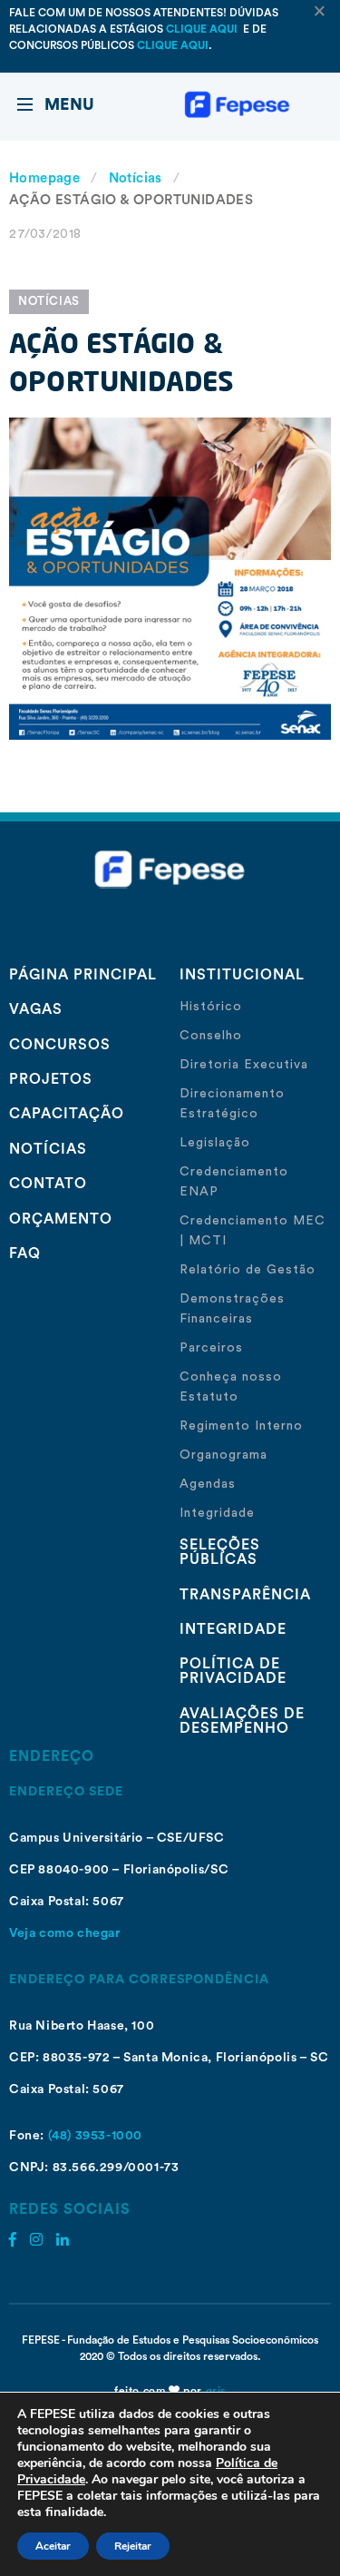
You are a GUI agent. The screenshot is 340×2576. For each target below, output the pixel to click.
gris (216, 2391)
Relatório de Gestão (248, 1270)
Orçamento (61, 1219)
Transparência (245, 1595)
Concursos (60, 1045)
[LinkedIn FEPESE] (63, 2240)
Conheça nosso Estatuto (231, 1387)
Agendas (208, 1484)
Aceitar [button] (53, 2546)
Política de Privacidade (233, 1671)
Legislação (215, 1143)
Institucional (242, 975)
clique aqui (203, 29)
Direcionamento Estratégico (232, 1104)
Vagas (36, 1009)
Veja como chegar (65, 1933)
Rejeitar (133, 2546)
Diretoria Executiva (244, 1065)
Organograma (223, 1455)
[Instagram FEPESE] (36, 2240)
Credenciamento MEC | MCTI (253, 1231)
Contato (48, 1184)
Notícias (136, 178)
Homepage (44, 178)
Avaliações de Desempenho (242, 1721)
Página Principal (83, 975)
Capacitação (67, 1114)
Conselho (211, 1036)
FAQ (25, 1254)
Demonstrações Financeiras (232, 1309)
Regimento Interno (241, 1426)
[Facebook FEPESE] (13, 2240)
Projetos (51, 1079)
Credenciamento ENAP (234, 1182)
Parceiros (211, 1348)
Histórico (211, 1007)
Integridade (217, 1513)
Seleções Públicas (220, 1552)
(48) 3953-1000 (95, 2136)
